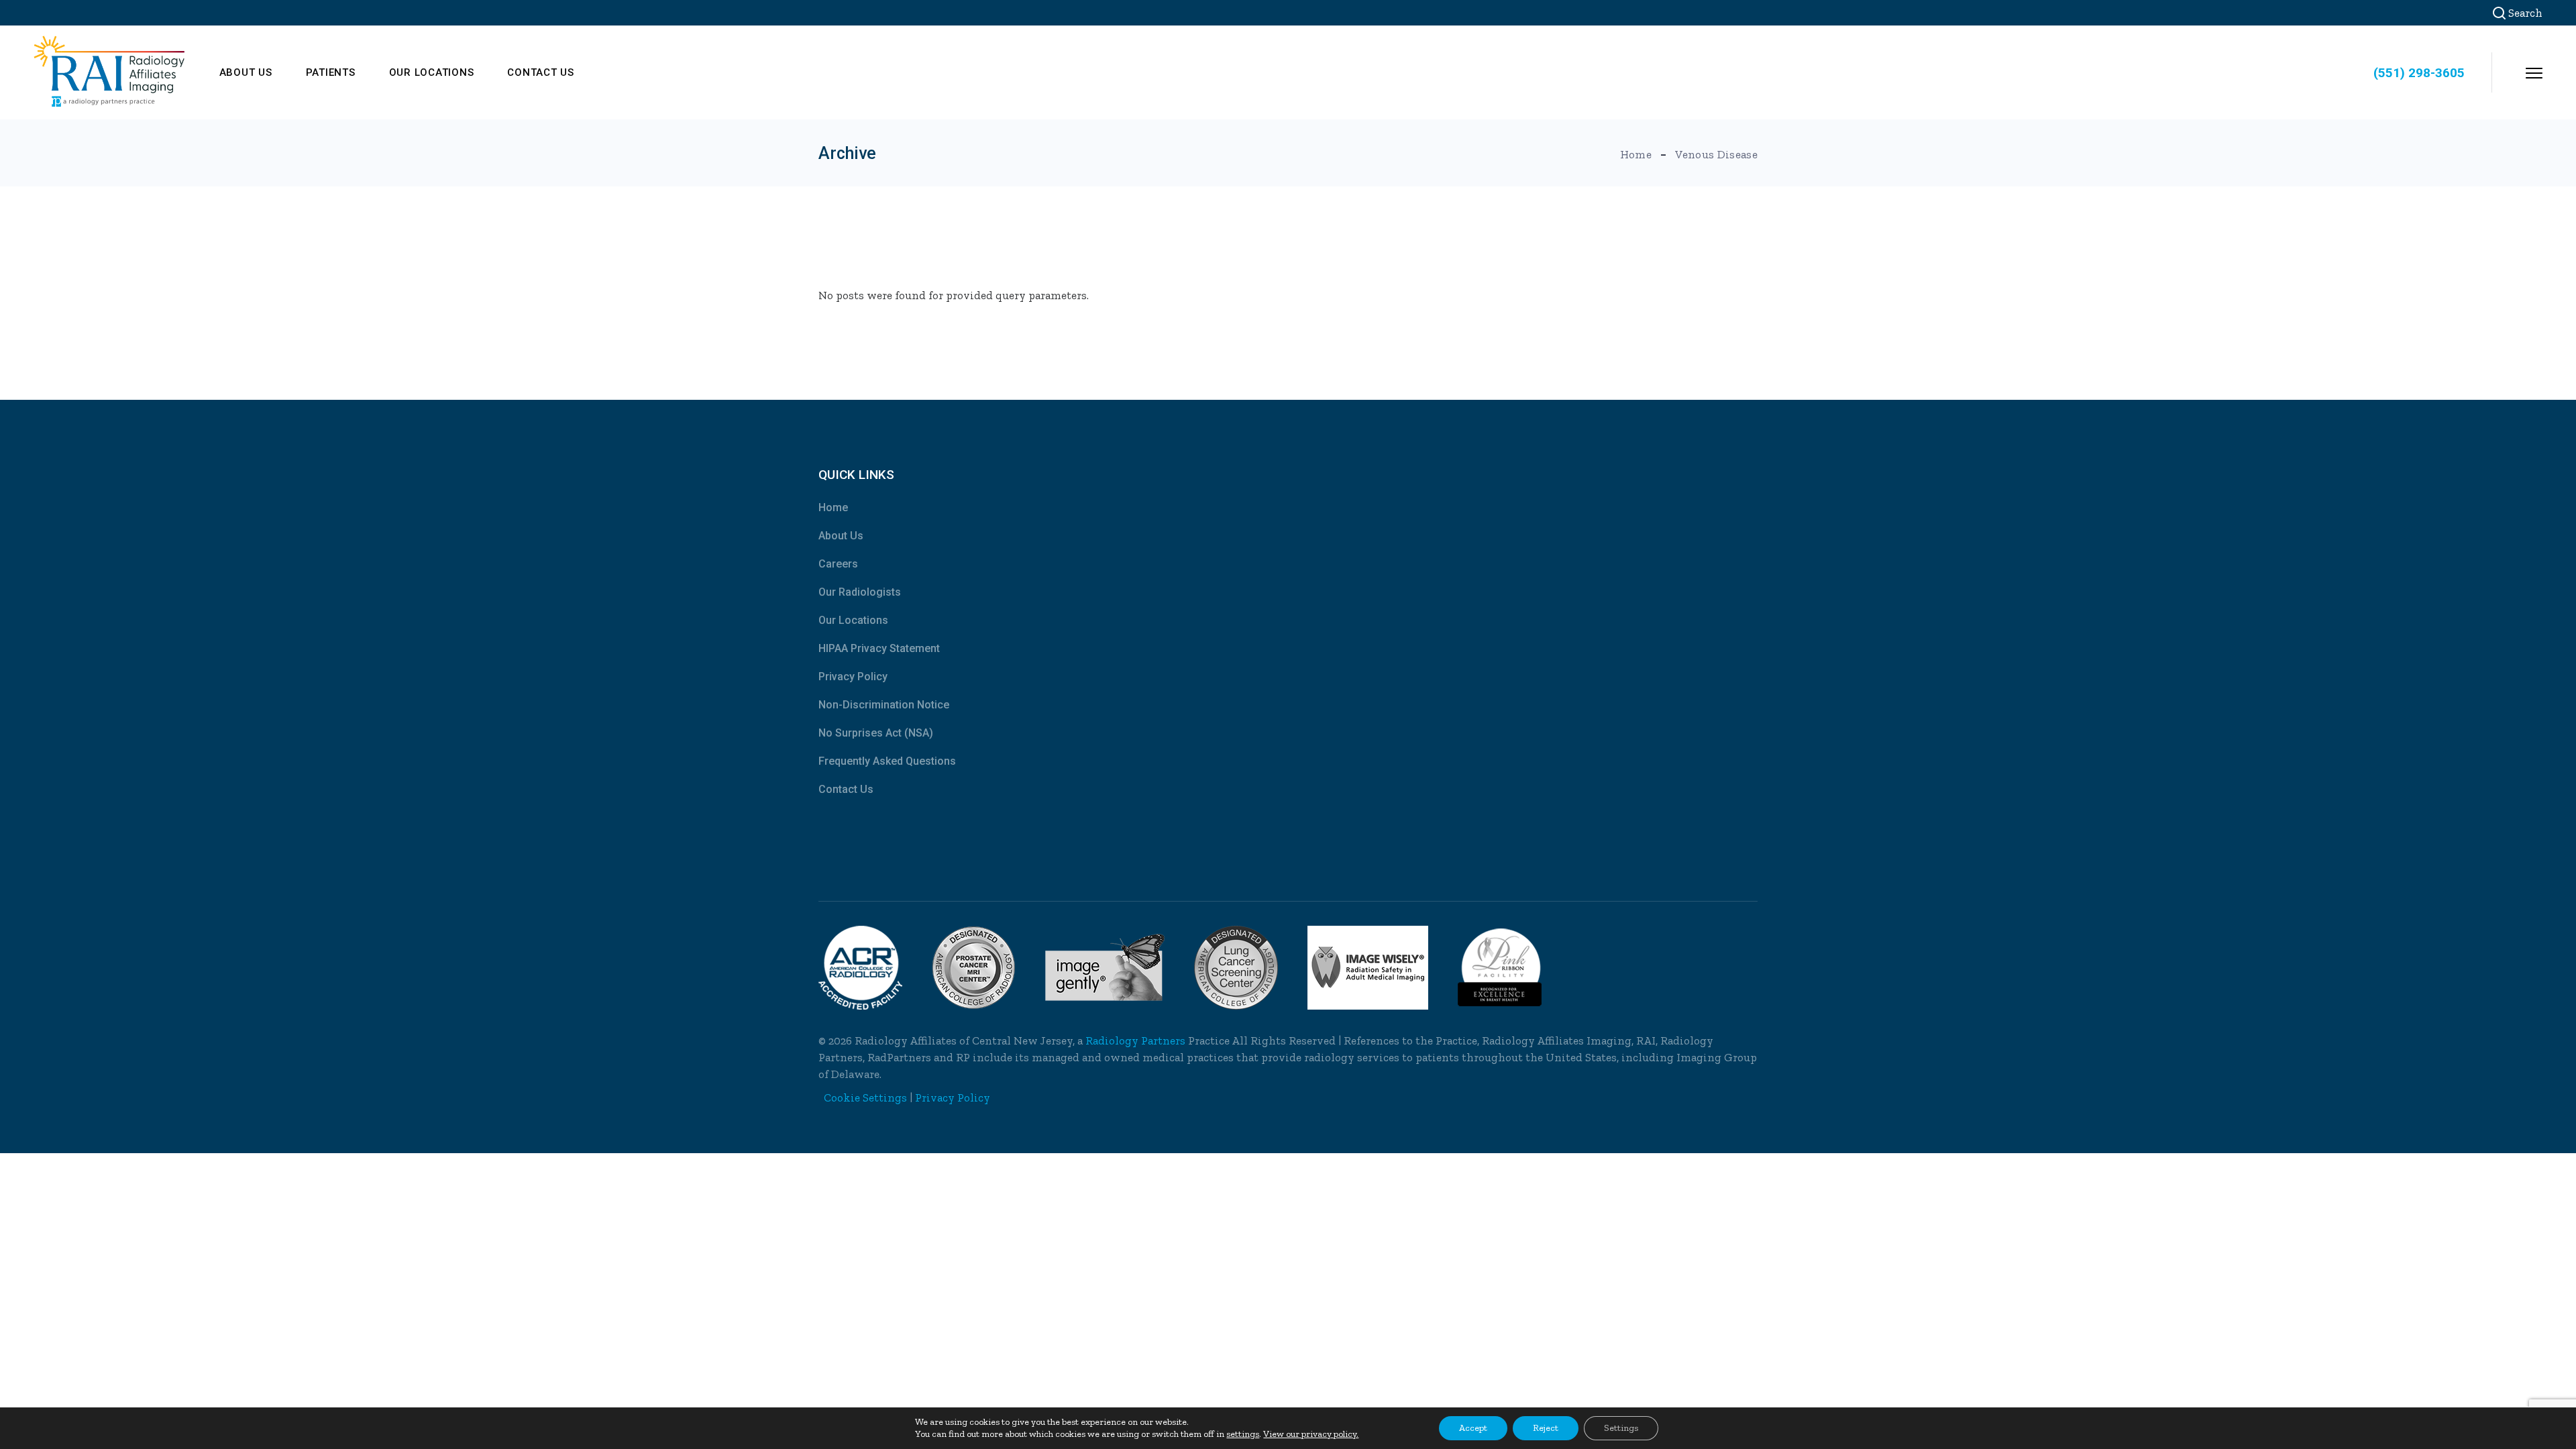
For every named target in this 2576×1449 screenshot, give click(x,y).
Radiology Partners (1135, 1040)
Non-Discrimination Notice (884, 705)
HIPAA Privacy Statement (879, 648)
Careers (838, 564)
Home (833, 507)
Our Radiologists (860, 592)
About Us (841, 536)
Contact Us (846, 789)
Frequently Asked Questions (887, 761)
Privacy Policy (853, 677)
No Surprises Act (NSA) (876, 733)
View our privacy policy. (1311, 1434)
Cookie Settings (865, 1097)
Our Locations (853, 620)
